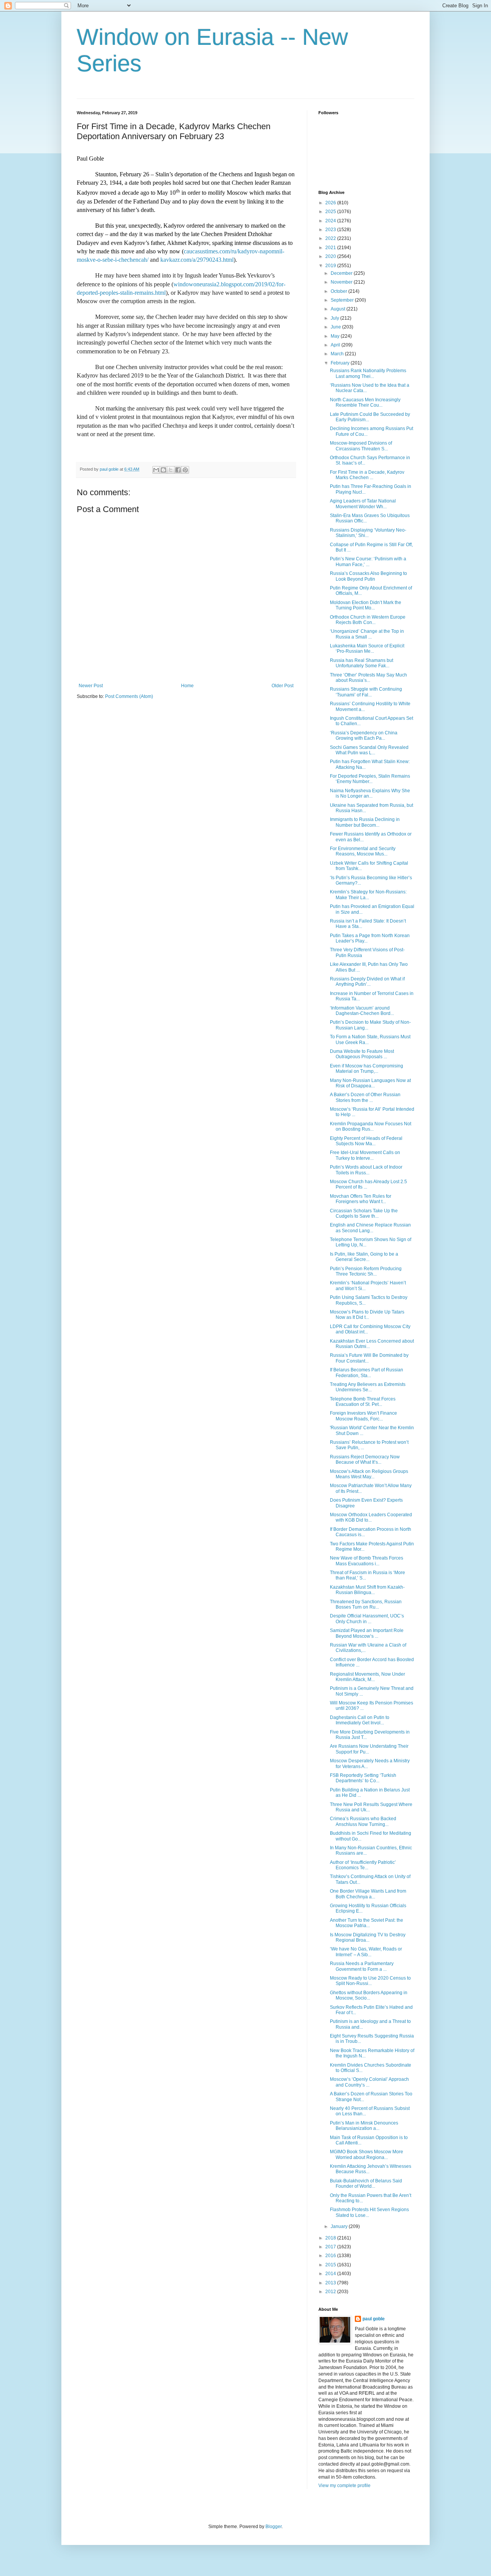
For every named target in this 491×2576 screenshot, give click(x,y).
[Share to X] (171, 470)
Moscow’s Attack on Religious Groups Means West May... (369, 1474)
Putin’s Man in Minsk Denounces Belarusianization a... (364, 2126)
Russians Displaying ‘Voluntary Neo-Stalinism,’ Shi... (368, 533)
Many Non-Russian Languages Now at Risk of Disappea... (370, 1083)
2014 (331, 2274)
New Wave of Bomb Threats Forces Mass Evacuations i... (367, 1561)
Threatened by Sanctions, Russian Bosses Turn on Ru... (366, 1604)
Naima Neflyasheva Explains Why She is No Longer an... (370, 793)
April (336, 345)
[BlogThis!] (163, 470)
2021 (331, 248)
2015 (331, 2265)
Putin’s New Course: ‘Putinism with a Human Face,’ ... (368, 561)
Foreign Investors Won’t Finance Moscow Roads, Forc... (363, 1416)
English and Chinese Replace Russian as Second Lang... (370, 1228)
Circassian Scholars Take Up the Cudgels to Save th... (364, 1213)
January (340, 2226)
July (335, 318)
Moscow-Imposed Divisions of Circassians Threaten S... (361, 446)
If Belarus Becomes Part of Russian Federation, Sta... (367, 1373)
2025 (331, 212)
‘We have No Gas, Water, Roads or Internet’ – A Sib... (366, 1952)
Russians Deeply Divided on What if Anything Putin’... (367, 982)
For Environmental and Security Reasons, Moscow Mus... (363, 851)
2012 (331, 2292)
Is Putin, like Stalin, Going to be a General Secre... (364, 1257)
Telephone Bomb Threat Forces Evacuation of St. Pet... (363, 1402)
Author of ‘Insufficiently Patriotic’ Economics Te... (363, 1865)
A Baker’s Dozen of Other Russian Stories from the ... (365, 1097)
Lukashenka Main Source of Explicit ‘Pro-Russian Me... (367, 649)
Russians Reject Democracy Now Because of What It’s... (365, 1460)
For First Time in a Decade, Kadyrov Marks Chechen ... (367, 475)
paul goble (374, 2319)
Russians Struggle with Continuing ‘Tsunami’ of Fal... (366, 692)
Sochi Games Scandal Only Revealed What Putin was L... (369, 750)
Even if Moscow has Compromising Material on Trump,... (367, 1069)
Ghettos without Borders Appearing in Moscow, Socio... (369, 1995)
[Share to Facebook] (178, 470)
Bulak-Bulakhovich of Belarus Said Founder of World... (366, 2184)
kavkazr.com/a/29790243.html (197, 260)
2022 (331, 238)
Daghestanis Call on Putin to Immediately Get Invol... (360, 1720)
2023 (331, 230)
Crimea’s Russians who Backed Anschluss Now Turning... (363, 1821)
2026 (331, 203)
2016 (331, 2256)
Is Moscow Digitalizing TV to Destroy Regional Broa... (368, 1937)
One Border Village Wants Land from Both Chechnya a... (368, 1894)
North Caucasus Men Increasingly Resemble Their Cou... (365, 402)
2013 (331, 2283)
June (336, 327)
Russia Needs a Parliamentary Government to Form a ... (362, 1966)
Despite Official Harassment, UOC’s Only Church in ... (367, 1619)
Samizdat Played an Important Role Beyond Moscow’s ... (367, 1633)
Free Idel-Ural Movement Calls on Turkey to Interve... (365, 1155)
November (342, 282)
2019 (331, 266)
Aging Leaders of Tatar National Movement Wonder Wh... (363, 504)
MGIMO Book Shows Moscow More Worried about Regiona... (367, 2154)
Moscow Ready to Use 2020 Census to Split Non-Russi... (370, 1981)
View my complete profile (344, 2486)
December (342, 273)
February (341, 363)
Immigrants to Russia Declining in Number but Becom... (365, 822)
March (338, 354)
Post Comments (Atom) (129, 696)
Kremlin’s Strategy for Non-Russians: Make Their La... (368, 895)
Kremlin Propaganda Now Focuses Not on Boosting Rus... (371, 1126)
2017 (331, 2247)
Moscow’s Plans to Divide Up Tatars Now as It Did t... (367, 1315)
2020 (331, 256)
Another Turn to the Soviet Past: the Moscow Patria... (367, 1923)
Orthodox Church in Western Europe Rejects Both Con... (368, 620)
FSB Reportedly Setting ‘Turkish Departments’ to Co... (363, 1778)
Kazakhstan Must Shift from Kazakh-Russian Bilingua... (367, 1590)
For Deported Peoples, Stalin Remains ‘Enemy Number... (370, 779)
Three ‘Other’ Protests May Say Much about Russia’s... (368, 678)
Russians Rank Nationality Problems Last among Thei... (368, 373)
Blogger (274, 2527)
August (339, 309)
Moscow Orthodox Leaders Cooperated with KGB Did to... (371, 1517)
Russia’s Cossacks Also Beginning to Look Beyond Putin (368, 576)
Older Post (283, 686)
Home (187, 686)
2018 (331, 2238)
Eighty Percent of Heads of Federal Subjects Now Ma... (366, 1141)
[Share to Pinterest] (185, 470)
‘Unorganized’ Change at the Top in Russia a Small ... (367, 634)
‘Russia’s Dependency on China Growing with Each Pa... (364, 736)
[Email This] (156, 470)
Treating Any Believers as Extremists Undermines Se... (368, 1387)
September (343, 300)
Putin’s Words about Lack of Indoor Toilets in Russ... (366, 1170)
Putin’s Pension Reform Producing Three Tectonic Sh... (366, 1271)
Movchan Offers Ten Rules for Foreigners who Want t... (361, 1199)
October (339, 291)
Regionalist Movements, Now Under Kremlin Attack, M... (367, 1677)
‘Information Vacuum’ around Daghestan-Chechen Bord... (362, 1011)
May (336, 336)
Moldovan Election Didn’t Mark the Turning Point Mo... (366, 605)
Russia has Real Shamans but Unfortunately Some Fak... (362, 663)
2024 (331, 221)
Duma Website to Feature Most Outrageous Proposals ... (362, 1054)
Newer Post (91, 686)
